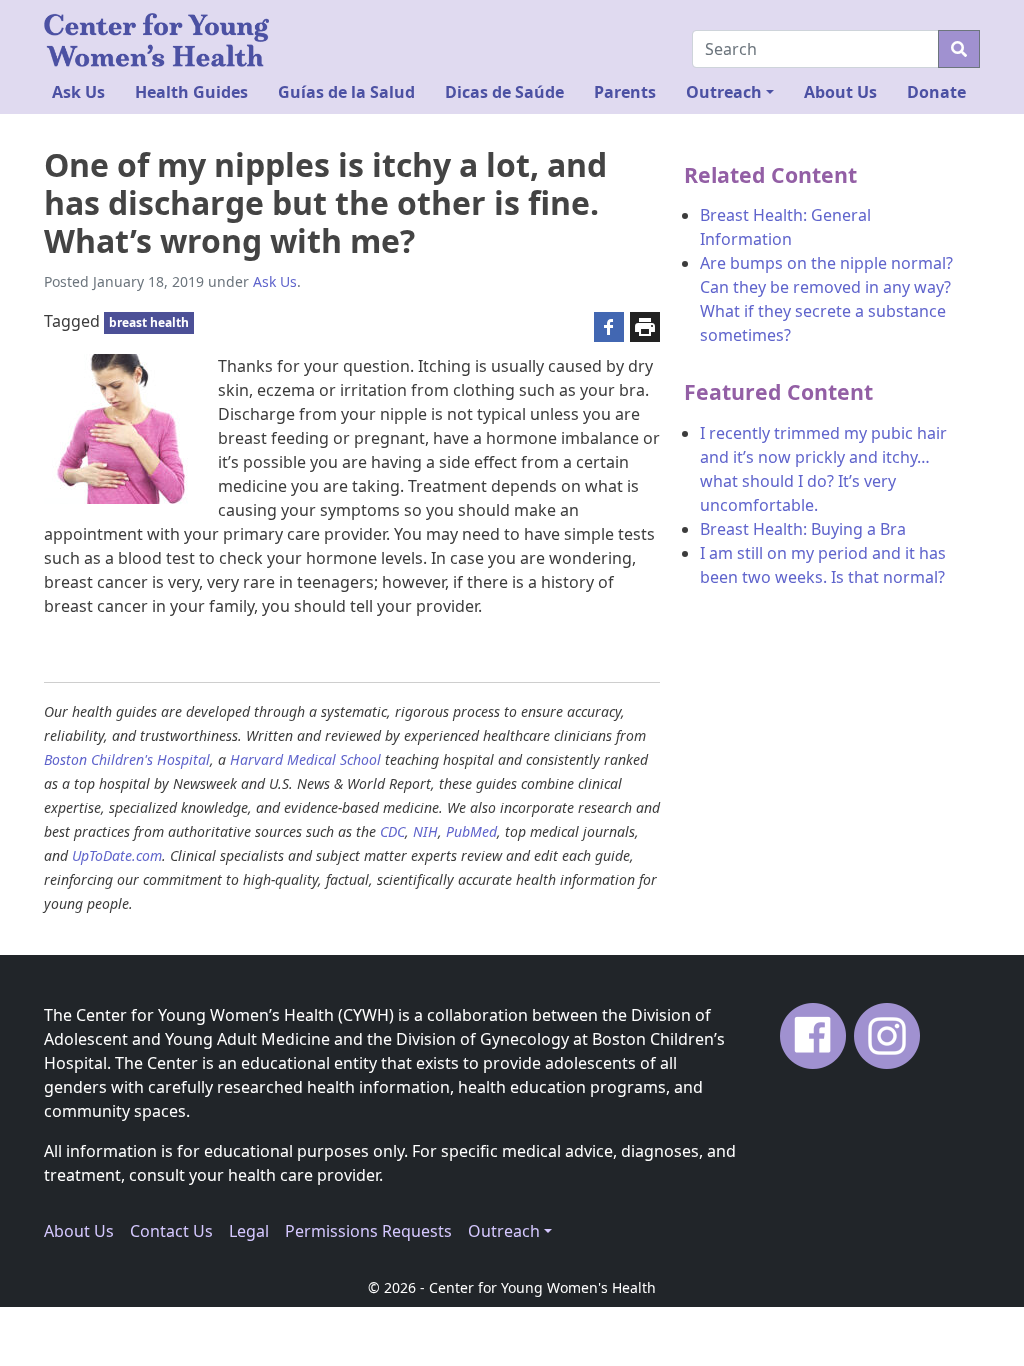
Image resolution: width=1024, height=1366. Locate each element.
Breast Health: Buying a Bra (803, 529)
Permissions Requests (368, 1231)
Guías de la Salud (346, 92)
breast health (149, 322)
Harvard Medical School (305, 759)
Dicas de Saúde (504, 92)
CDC (392, 831)
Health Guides (191, 92)
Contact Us (171, 1231)
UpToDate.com (117, 855)
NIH (425, 831)
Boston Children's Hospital (127, 759)
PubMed (471, 831)
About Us (840, 92)
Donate (936, 92)
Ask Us (78, 92)
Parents (625, 92)
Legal (249, 1231)
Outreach (724, 92)
